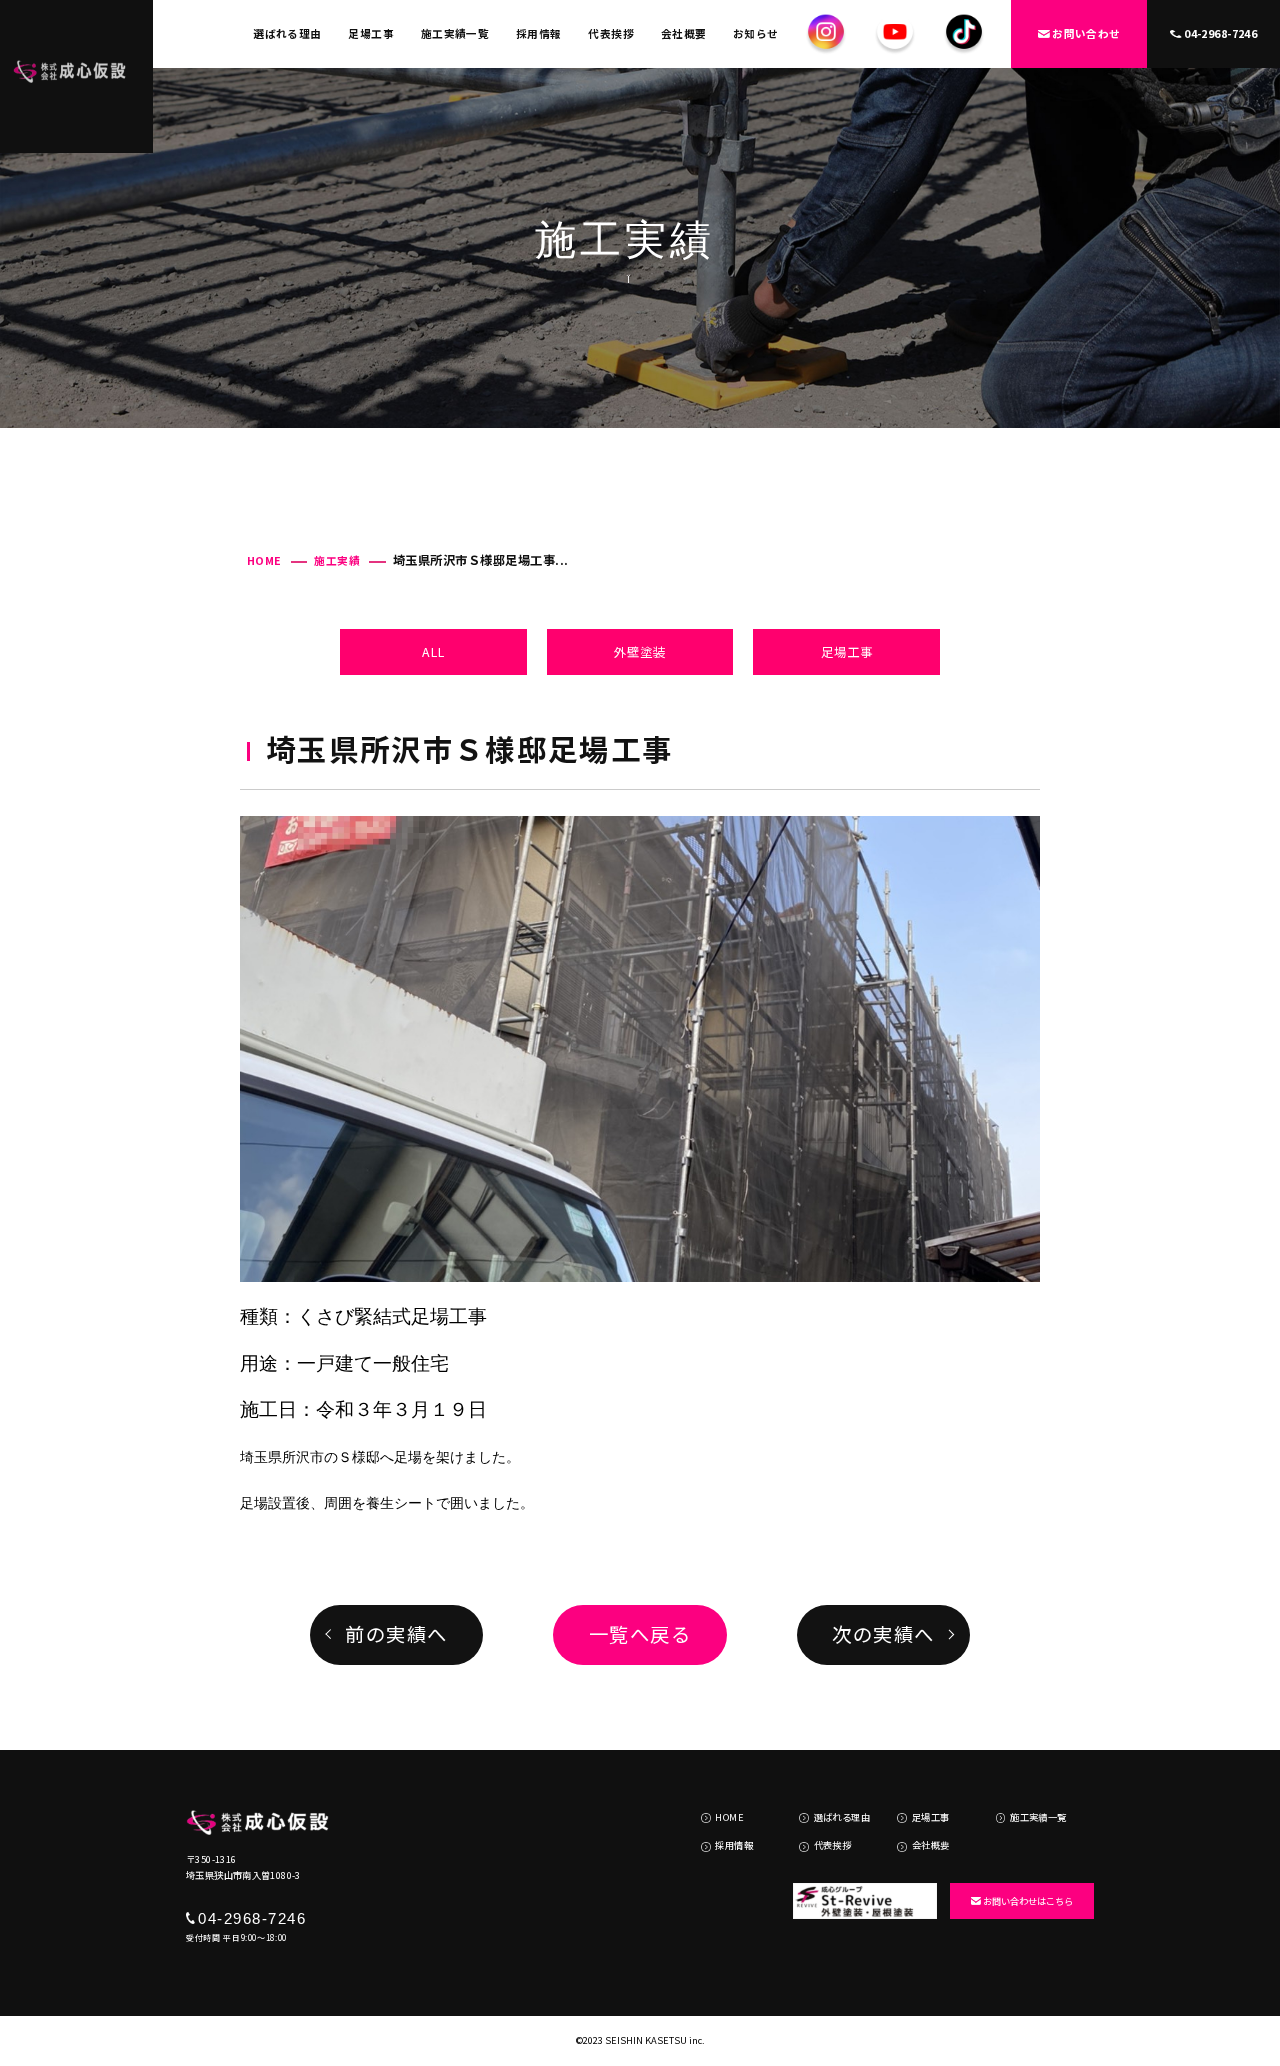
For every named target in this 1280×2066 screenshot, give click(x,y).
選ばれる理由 (287, 33)
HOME (264, 560)
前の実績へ (396, 1634)
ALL (433, 652)
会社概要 (684, 33)
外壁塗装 (640, 652)
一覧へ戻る (640, 1634)
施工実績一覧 (455, 33)
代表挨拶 (611, 33)
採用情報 (539, 33)
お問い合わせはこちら (1028, 1901)
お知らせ (756, 33)
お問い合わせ (1086, 33)
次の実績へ (883, 1634)
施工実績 (337, 560)
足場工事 (371, 33)
